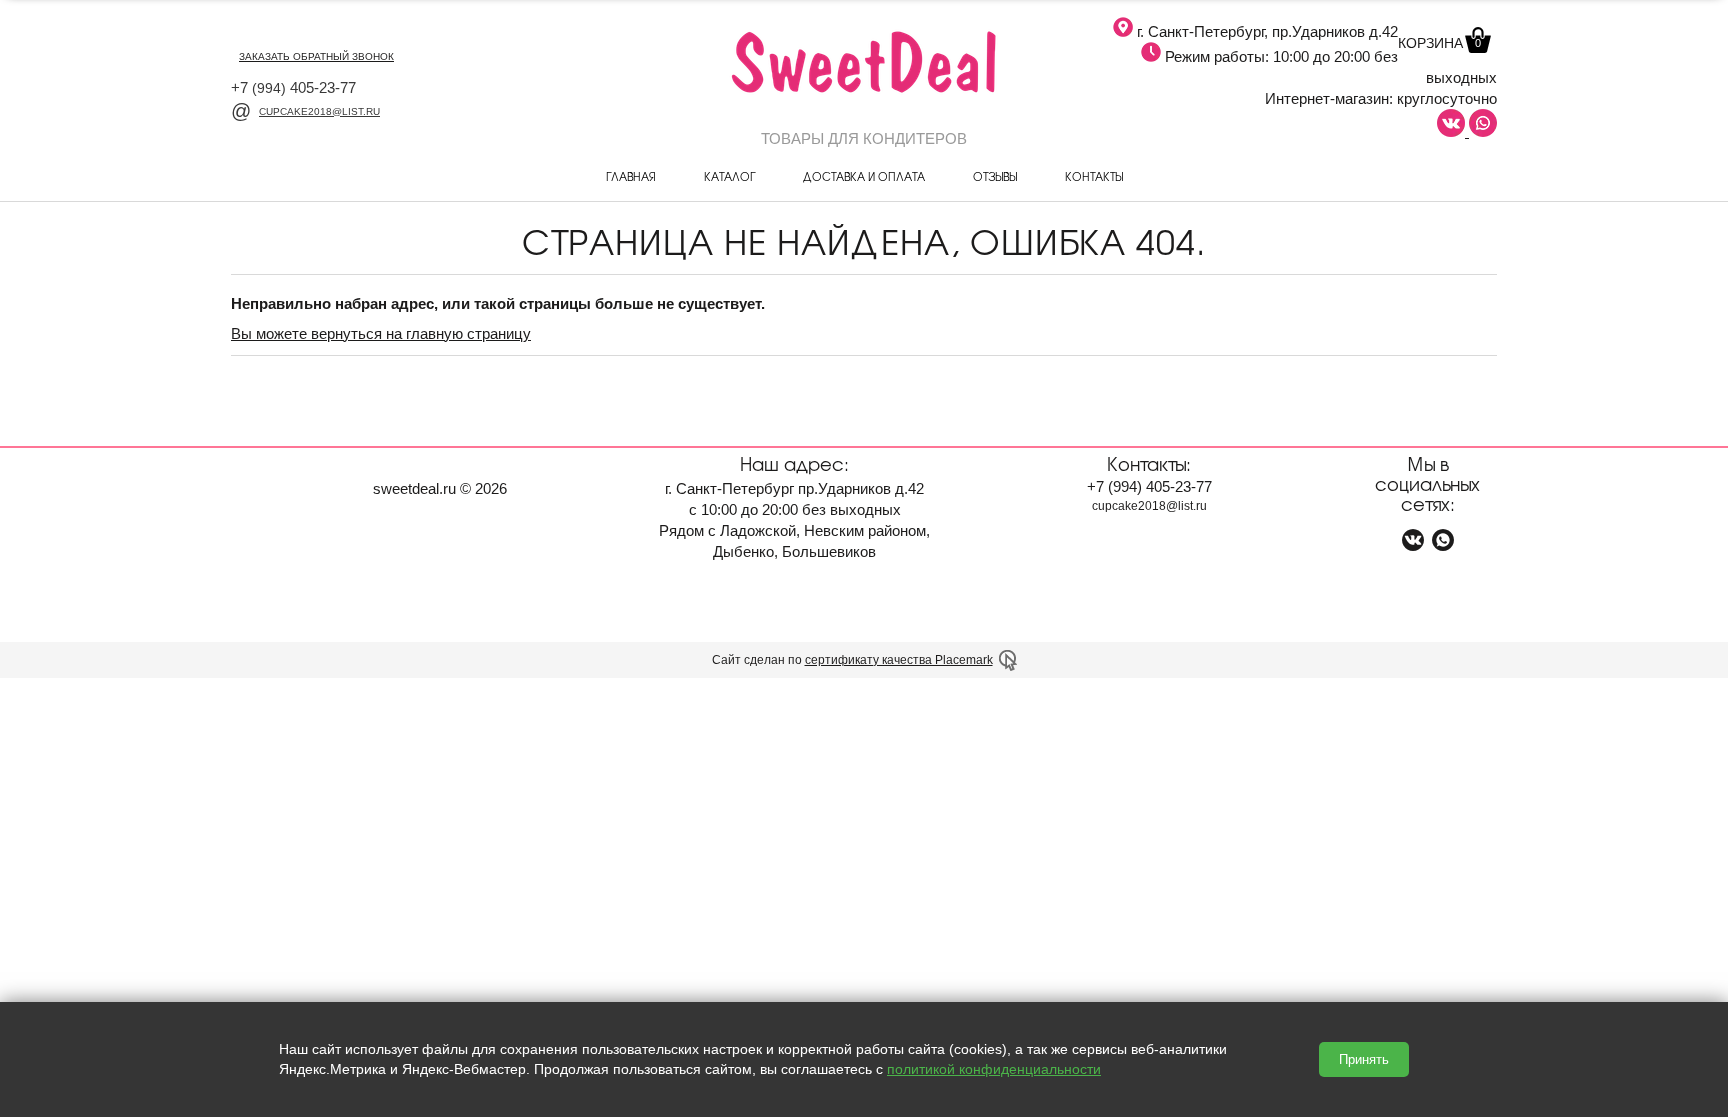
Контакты (1094, 176)
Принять (1364, 1059)
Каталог (729, 176)
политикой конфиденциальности (994, 1069)
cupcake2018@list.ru (319, 111)
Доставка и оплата (864, 176)
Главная (631, 176)
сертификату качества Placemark (899, 660)
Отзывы (995, 176)
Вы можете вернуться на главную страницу (381, 333)
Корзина (1439, 43)
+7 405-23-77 (293, 87)
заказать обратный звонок (316, 56)
